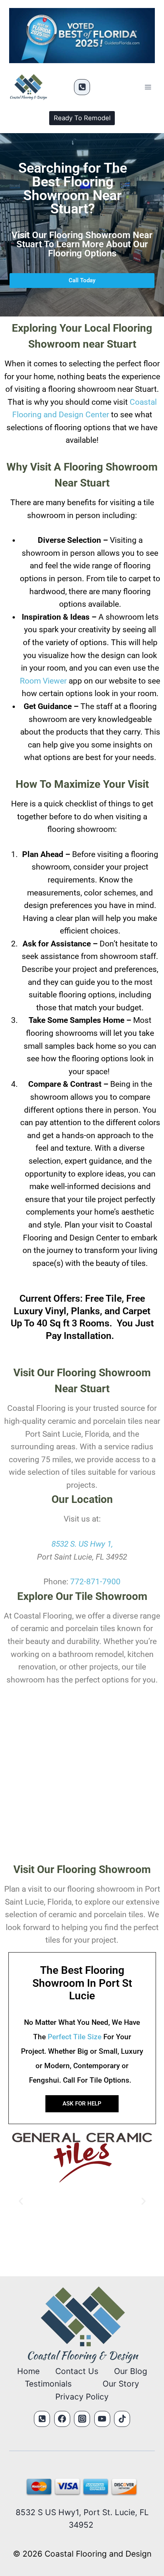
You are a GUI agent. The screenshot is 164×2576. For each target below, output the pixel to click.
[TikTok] (122, 2419)
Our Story (121, 2384)
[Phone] (82, 87)
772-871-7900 (95, 1582)
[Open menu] (148, 87)
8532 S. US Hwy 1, (82, 1544)
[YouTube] (102, 2419)
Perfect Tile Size (75, 2037)
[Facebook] (62, 2419)
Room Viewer (43, 681)
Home (28, 2371)
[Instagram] (82, 2419)
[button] (21, 2201)
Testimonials (48, 2384)
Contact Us (77, 2371)
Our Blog (131, 2371)
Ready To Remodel (82, 118)
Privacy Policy (82, 2397)
